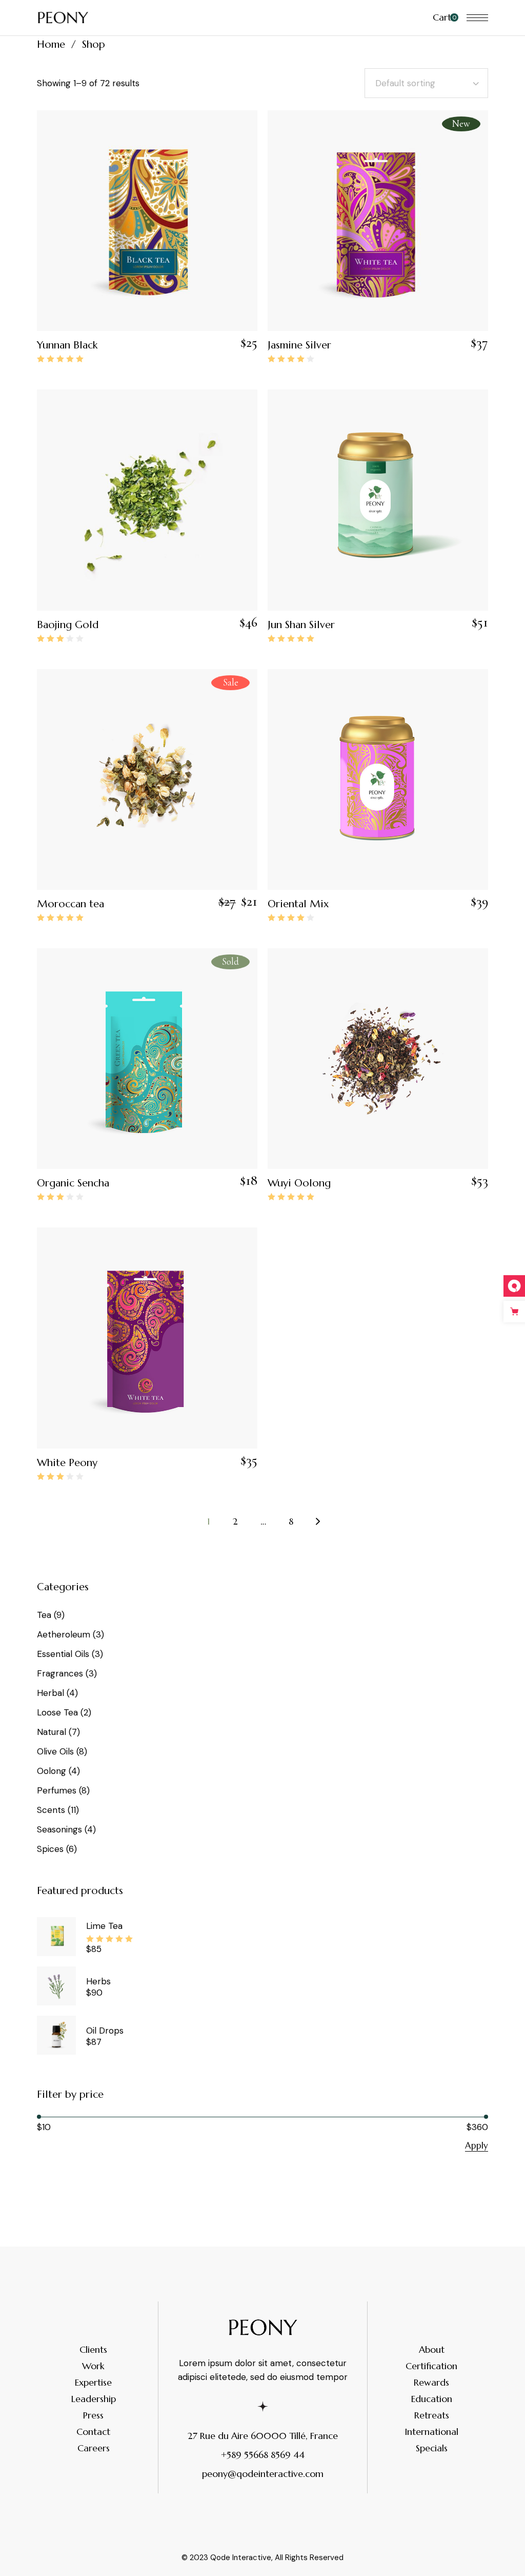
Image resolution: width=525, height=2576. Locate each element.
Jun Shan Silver (301, 625)
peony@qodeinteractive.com (263, 2474)
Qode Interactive (241, 2558)
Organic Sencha (73, 1183)
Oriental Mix (298, 904)
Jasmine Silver (299, 345)
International (431, 2432)
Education (432, 2399)
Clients (93, 2349)
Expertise (93, 2382)
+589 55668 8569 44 (263, 2455)
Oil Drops (105, 2031)
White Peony (67, 1463)
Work (93, 2366)
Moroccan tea (70, 904)
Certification (431, 2366)
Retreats (432, 2415)
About (432, 2349)
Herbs (98, 1981)
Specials (432, 2448)
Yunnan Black (67, 345)
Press (93, 2415)
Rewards (431, 2382)
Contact (93, 2432)
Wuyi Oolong (299, 1183)
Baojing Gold (68, 625)
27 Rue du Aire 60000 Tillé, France (263, 2436)
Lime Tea (104, 1926)
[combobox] (426, 83)
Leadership (94, 2399)
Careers (94, 2448)
